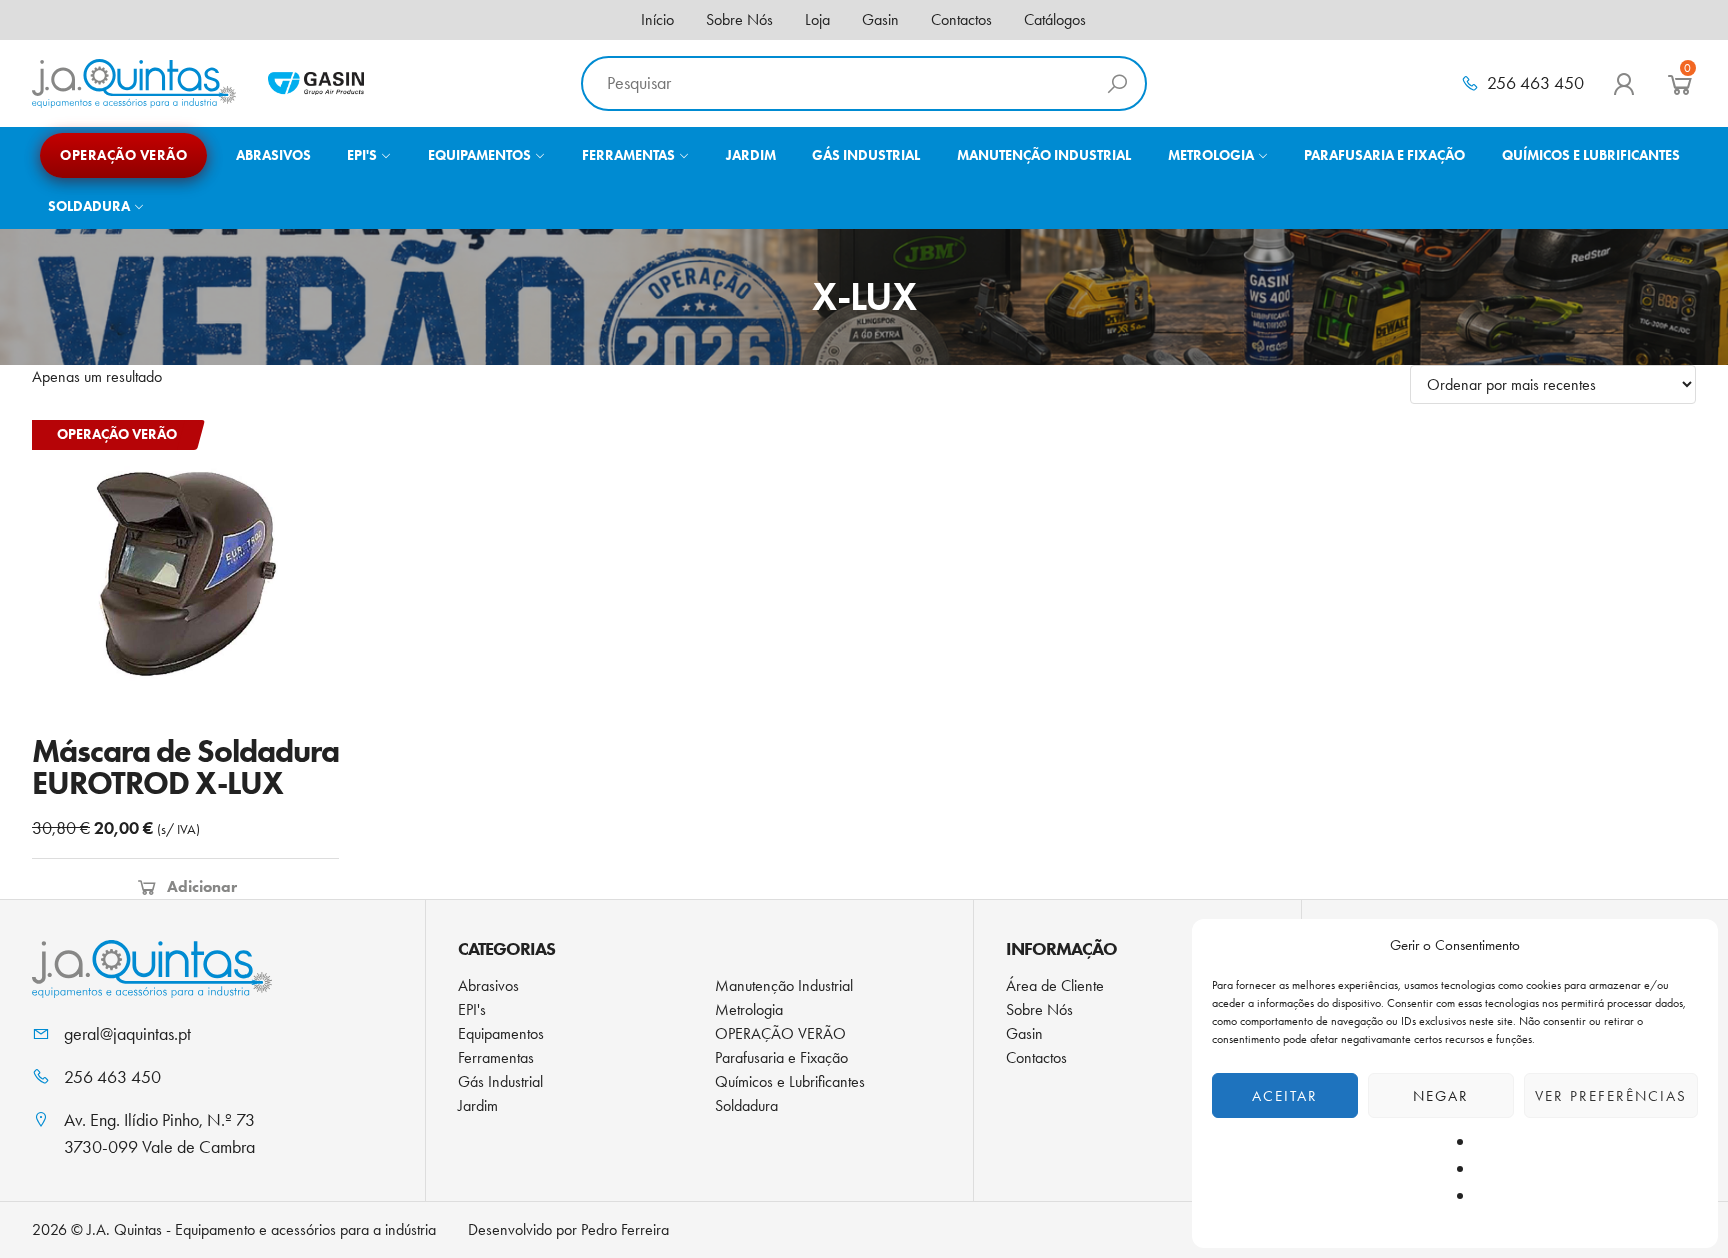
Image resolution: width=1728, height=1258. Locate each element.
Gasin (880, 19)
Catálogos (1055, 19)
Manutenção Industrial (784, 985)
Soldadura (746, 1105)
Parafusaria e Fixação (781, 1057)
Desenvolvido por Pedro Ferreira (568, 1229)
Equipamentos (501, 1033)
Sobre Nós (739, 19)
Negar (1441, 1096)
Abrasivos (488, 985)
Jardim (478, 1105)
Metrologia (749, 1009)
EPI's (472, 1009)
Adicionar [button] (202, 886)
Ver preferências (1611, 1096)
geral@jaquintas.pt (127, 1034)
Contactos (961, 19)
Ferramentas (496, 1057)
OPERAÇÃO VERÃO (780, 1033)
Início (657, 19)
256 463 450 (1535, 83)
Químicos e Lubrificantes (790, 1081)
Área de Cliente (1055, 985)
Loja (817, 19)
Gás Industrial (500, 1081)
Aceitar (1285, 1096)
